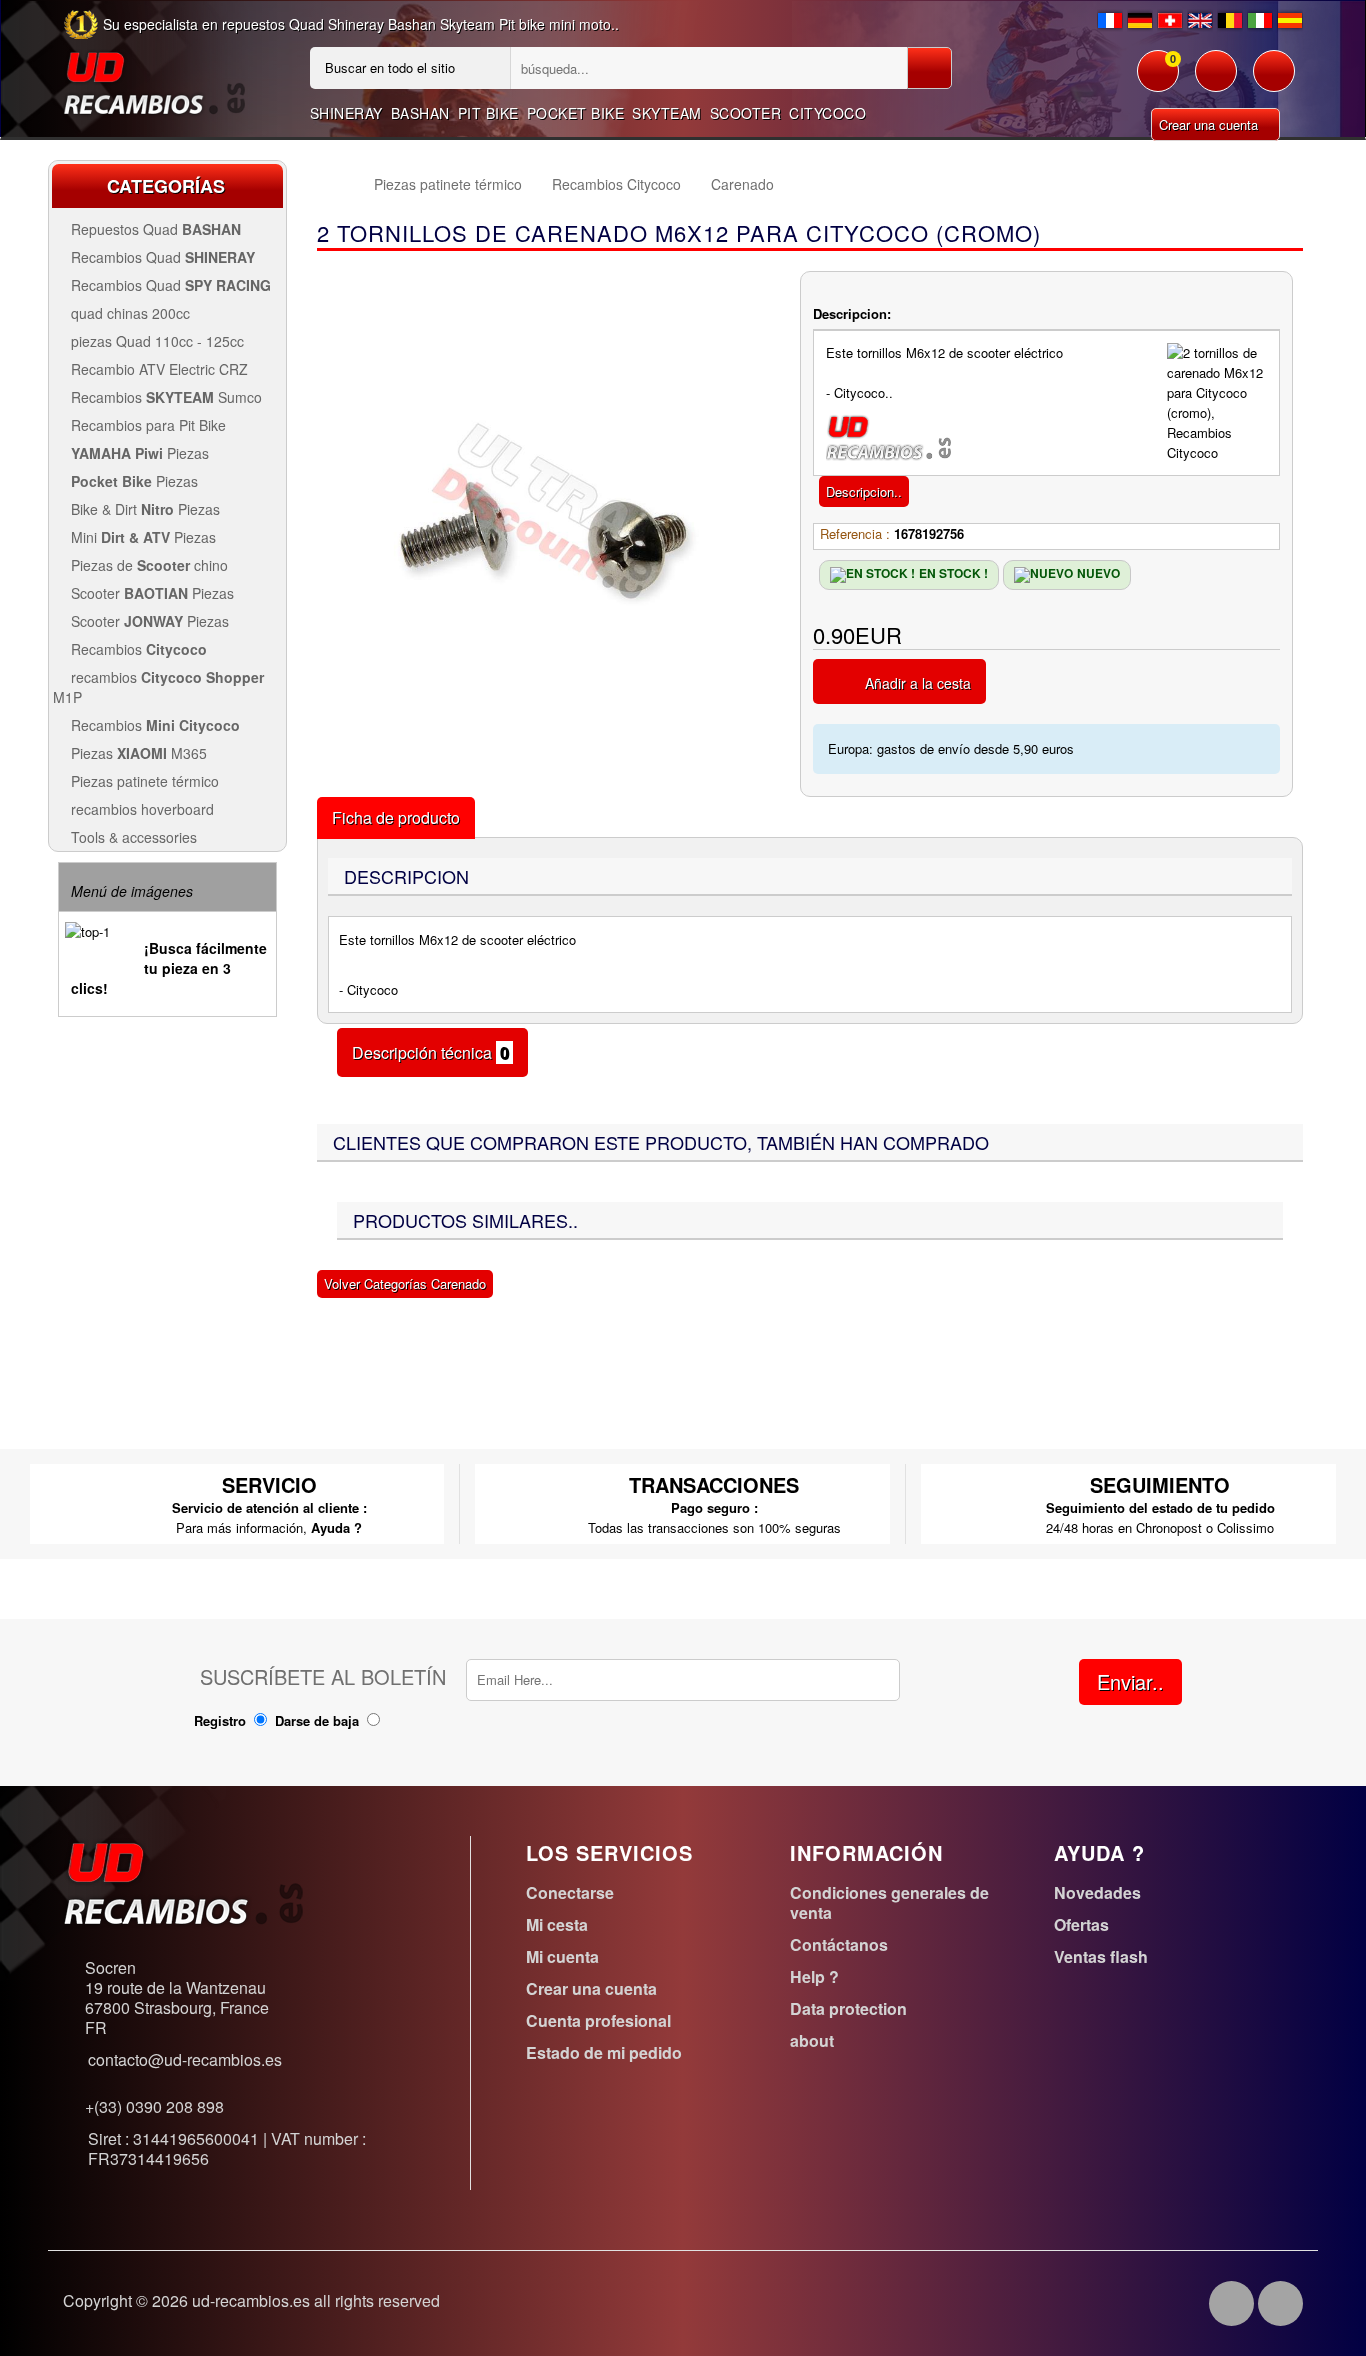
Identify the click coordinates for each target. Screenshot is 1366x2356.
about (812, 2040)
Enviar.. (1130, 1681)
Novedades (1097, 1892)
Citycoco (827, 113)
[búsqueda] (929, 68)
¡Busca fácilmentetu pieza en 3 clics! (169, 968)
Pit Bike (488, 113)
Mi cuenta (562, 1956)
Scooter (746, 113)
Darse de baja (317, 1720)
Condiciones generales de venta (889, 1902)
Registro (220, 1720)
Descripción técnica (432, 1052)
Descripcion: (852, 313)
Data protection (848, 2008)
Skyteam (667, 113)
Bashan (420, 113)
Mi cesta (557, 1924)
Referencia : (855, 533)
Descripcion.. (864, 491)
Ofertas (1081, 1924)
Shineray (346, 113)
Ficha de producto (396, 817)
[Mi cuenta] (1216, 81)
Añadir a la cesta (918, 683)
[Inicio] (335, 184)
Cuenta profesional (598, 2020)
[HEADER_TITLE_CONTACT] (1274, 81)
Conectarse (570, 1892)
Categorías (166, 186)
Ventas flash (1101, 1956)
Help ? (814, 1976)
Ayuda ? (336, 1527)
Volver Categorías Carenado (405, 1283)
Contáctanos (839, 1944)
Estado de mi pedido (604, 2052)
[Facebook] (1231, 2303)
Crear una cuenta (1210, 124)
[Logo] (154, 81)
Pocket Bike (576, 113)
